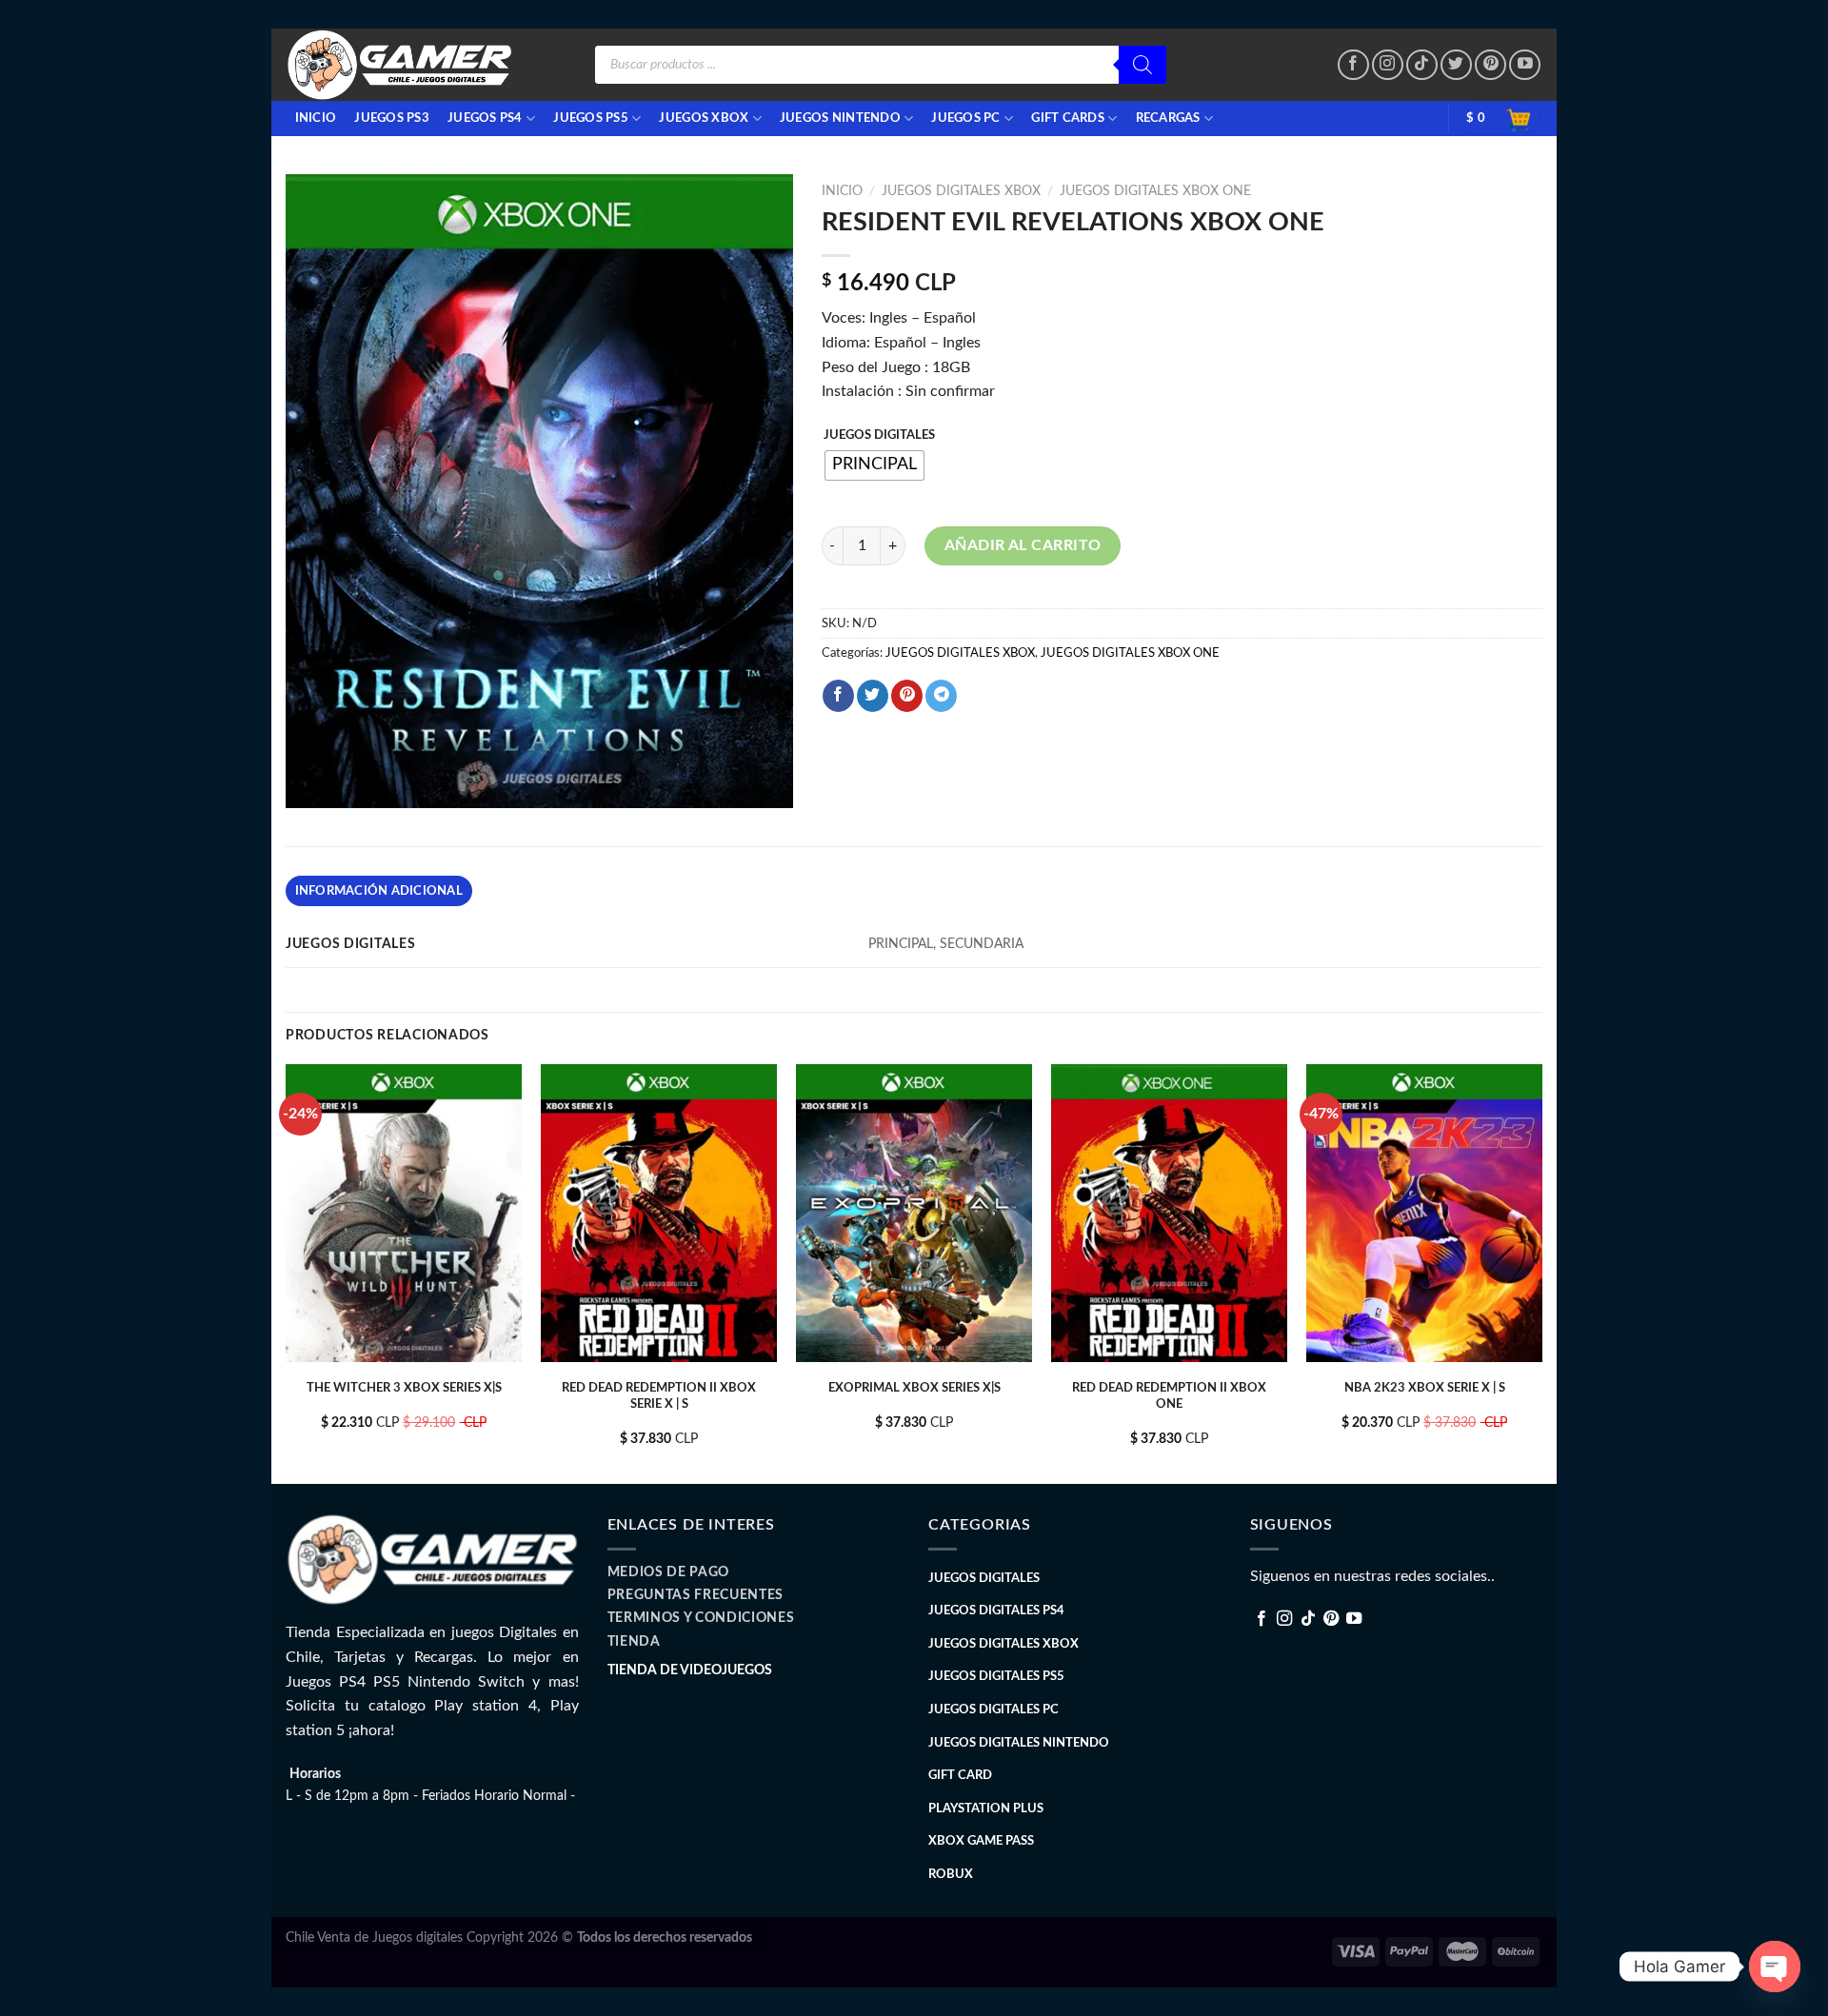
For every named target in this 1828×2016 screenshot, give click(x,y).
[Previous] (287, 1272)
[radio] (874, 465)
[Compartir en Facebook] (838, 696)
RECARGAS (1168, 118)
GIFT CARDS (1068, 118)
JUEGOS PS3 (392, 118)
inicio (316, 118)
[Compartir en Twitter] (873, 696)
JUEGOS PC (965, 118)
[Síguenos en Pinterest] (1490, 65)
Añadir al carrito (1023, 545)
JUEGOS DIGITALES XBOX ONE (1155, 191)
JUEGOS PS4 (485, 118)
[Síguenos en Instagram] (1388, 65)
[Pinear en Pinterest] (907, 696)
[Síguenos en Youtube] (1525, 65)
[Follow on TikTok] (1422, 65)
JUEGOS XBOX (704, 118)
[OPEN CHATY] (1775, 1967)
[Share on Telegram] (941, 696)
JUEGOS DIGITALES (879, 435)
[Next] (1541, 1272)
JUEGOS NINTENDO (840, 118)
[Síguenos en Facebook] (1353, 65)
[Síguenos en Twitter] (1456, 65)
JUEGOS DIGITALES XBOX (961, 191)
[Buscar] (1142, 65)
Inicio (842, 191)
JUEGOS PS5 (591, 118)
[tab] (379, 891)
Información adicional (379, 891)
